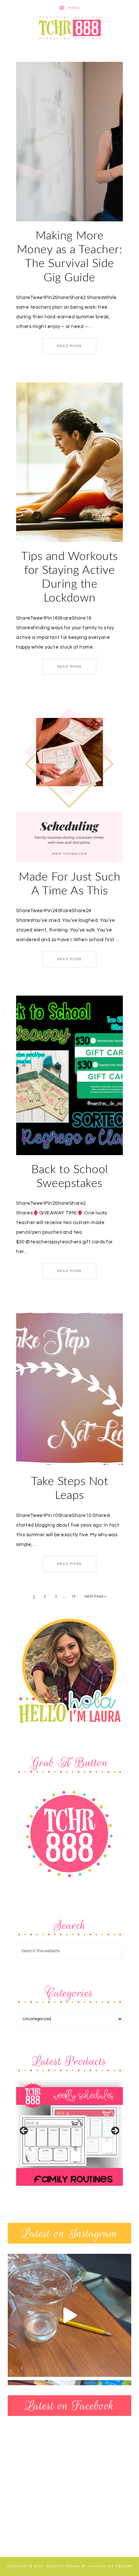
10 (74, 1597)
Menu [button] (75, 8)
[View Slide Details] (69, 2133)
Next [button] (115, 2131)
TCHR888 (70, 28)
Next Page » (96, 1597)
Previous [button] (24, 2131)
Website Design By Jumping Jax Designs (90, 2566)
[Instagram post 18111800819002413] (69, 2315)
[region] (69, 2133)
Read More (69, 346)
